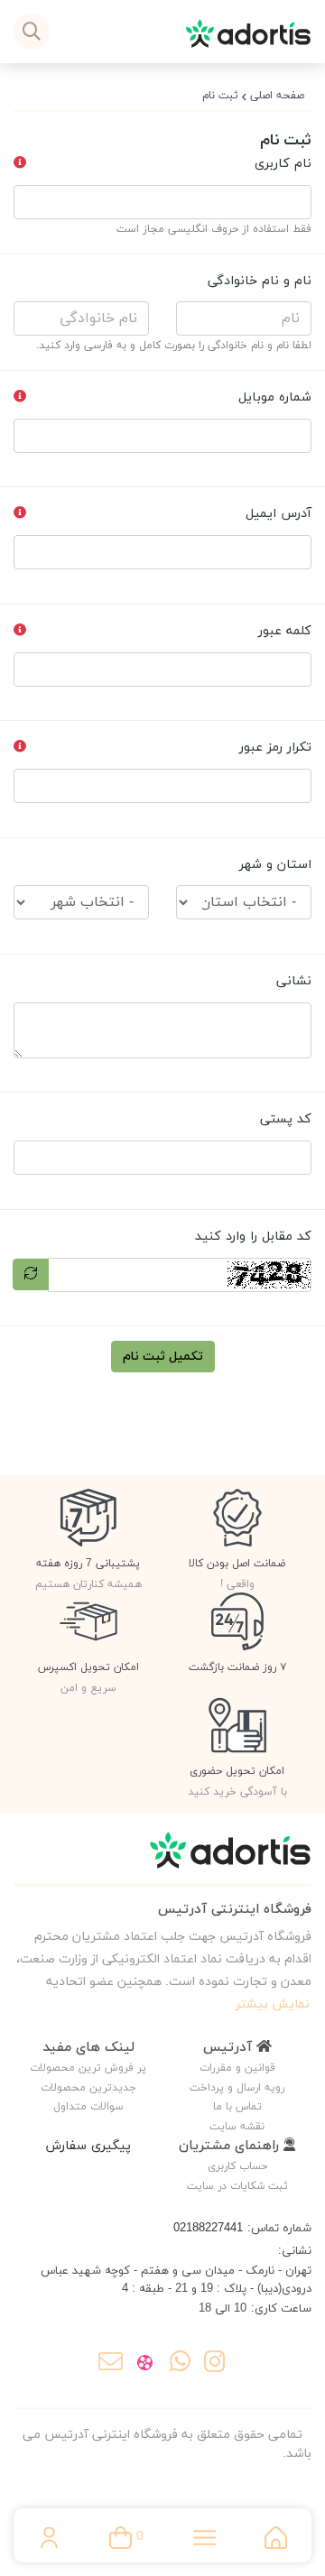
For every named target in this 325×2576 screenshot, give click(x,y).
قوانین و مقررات (237, 2068)
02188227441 (208, 2229)
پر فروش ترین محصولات (88, 2068)
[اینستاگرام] (214, 2364)
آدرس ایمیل (279, 514)
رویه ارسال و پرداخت (237, 2088)
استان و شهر (275, 865)
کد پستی (286, 1119)
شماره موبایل (275, 397)
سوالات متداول (88, 2107)
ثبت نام (220, 96)
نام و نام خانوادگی (260, 281)
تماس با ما (237, 2107)
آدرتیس (230, 2048)
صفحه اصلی (277, 96)
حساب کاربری (237, 2166)
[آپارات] (145, 2364)
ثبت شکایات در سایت (237, 2186)
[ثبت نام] (162, 1859)
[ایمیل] (111, 2364)
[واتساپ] (180, 2364)
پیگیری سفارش (88, 2146)
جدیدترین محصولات (88, 2088)
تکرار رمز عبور (275, 748)
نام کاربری (283, 164)
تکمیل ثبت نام (163, 1357)
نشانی (294, 981)
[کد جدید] (31, 1274)
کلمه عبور (285, 631)
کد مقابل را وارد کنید (253, 1237)
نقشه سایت (237, 2127)
